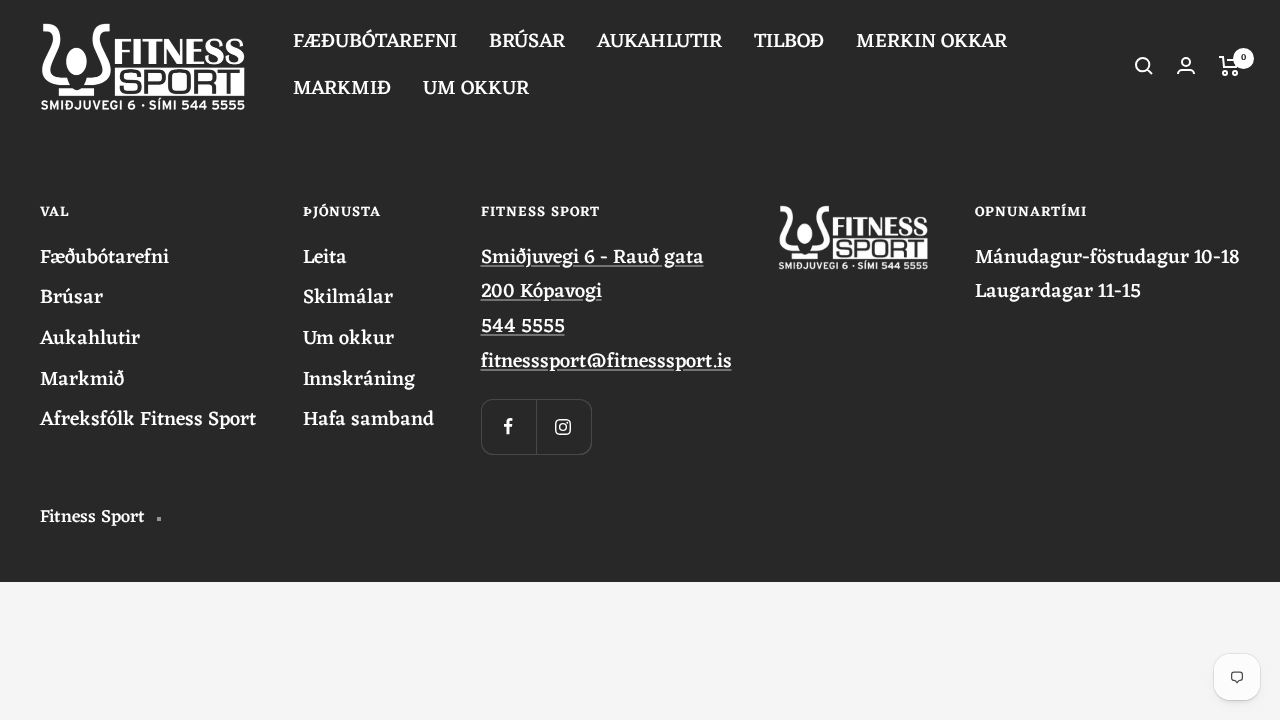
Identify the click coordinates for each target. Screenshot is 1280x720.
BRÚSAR (527, 42)
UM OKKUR (476, 89)
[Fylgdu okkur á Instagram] (563, 426)
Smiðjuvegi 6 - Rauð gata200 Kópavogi (592, 275)
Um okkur (348, 339)
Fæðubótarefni (104, 258)
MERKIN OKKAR (931, 42)
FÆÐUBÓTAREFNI (375, 42)
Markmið (82, 380)
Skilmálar (348, 298)
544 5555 (523, 327)
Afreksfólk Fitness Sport (148, 420)
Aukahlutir (90, 339)
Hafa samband (368, 420)
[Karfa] (1229, 66)
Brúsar (71, 298)
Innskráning (359, 380)
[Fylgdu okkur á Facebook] (508, 426)
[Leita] (1144, 66)
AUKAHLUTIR (659, 42)
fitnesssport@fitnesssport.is (606, 362)
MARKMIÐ (342, 89)
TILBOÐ (789, 42)
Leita (325, 258)
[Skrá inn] (1186, 65)
